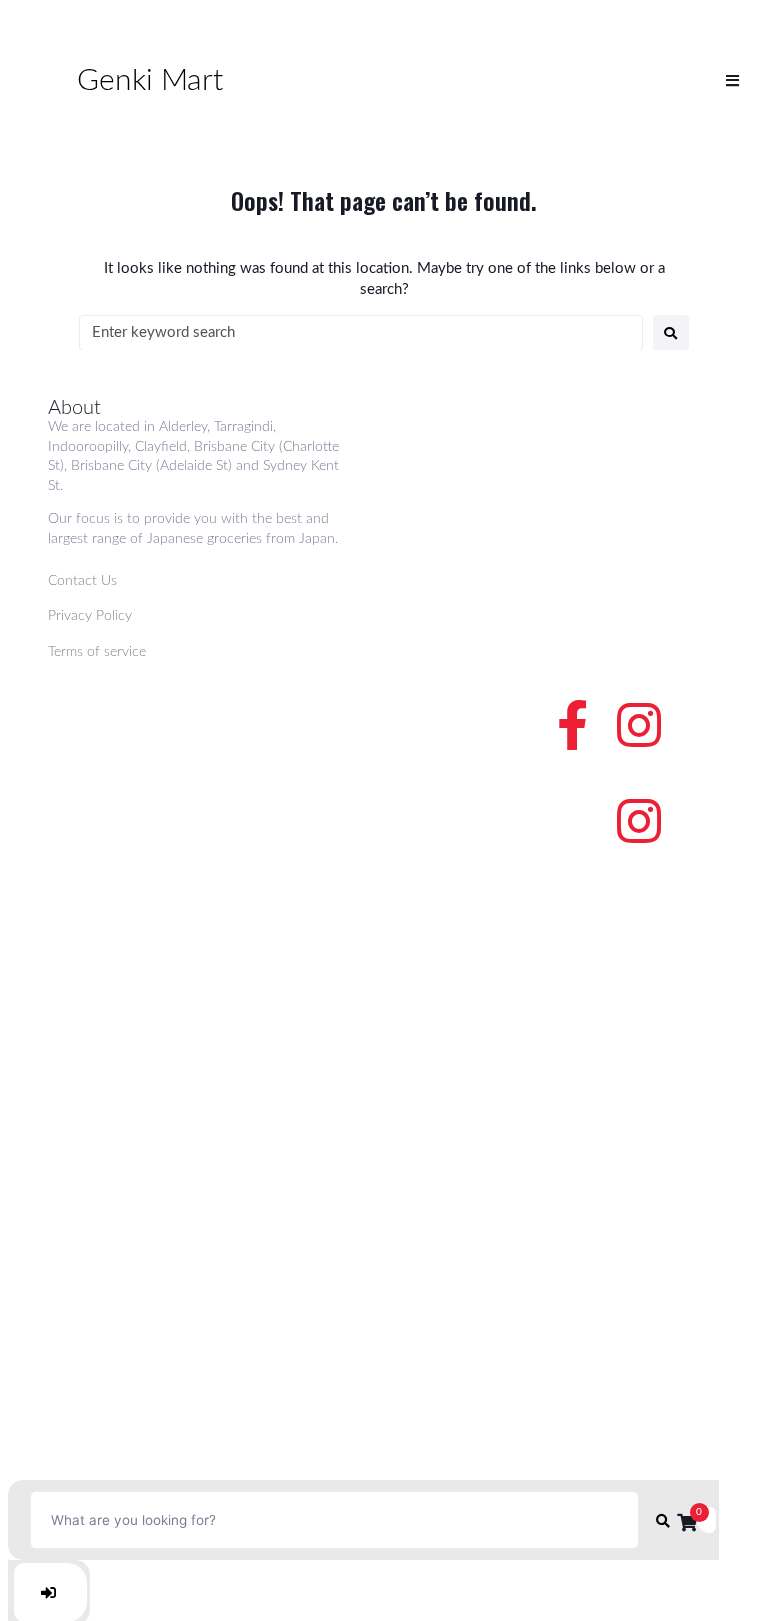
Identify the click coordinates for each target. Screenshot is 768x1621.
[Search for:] (361, 333)
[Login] (51, 1592)
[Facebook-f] (573, 725)
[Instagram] (639, 725)
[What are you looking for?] (334, 1520)
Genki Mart (150, 81)
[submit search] (663, 1520)
